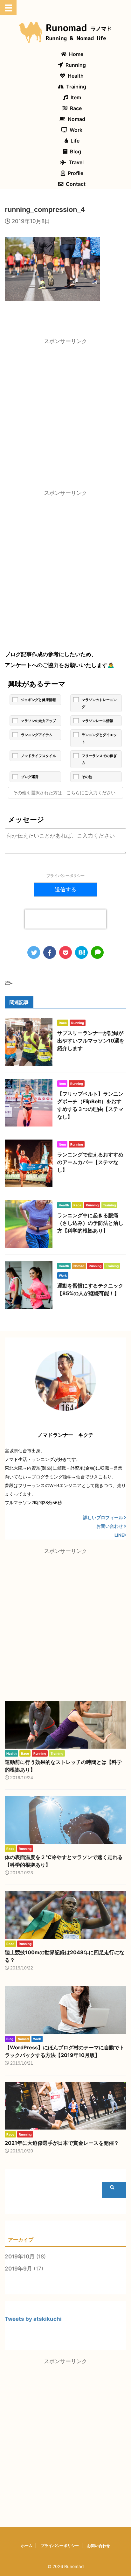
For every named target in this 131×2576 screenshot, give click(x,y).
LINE (119, 1535)
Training (76, 87)
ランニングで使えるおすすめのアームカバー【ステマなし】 (90, 1162)
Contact (76, 184)
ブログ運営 (30, 777)
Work (76, 130)
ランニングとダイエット (99, 738)
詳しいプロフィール (103, 1518)
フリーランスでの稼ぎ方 (99, 759)
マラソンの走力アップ (38, 721)
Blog (76, 151)
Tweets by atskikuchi (33, 2319)
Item (76, 97)
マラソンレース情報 (97, 721)
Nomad (76, 119)
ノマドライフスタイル (38, 756)
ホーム (27, 2546)
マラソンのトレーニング (99, 703)
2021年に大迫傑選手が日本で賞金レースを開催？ (62, 2143)
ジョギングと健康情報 (38, 700)
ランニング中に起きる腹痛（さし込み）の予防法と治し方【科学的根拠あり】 (90, 1223)
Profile (76, 173)
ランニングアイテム (37, 735)
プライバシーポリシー (65, 876)
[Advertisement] (65, 416)
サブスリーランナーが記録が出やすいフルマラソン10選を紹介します (91, 1041)
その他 (87, 777)
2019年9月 (18, 2269)
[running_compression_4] (81, 952)
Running (76, 65)
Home (76, 54)
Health (76, 76)
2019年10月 (20, 2257)
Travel (76, 162)
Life (75, 141)
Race (76, 108)
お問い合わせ (110, 1526)
